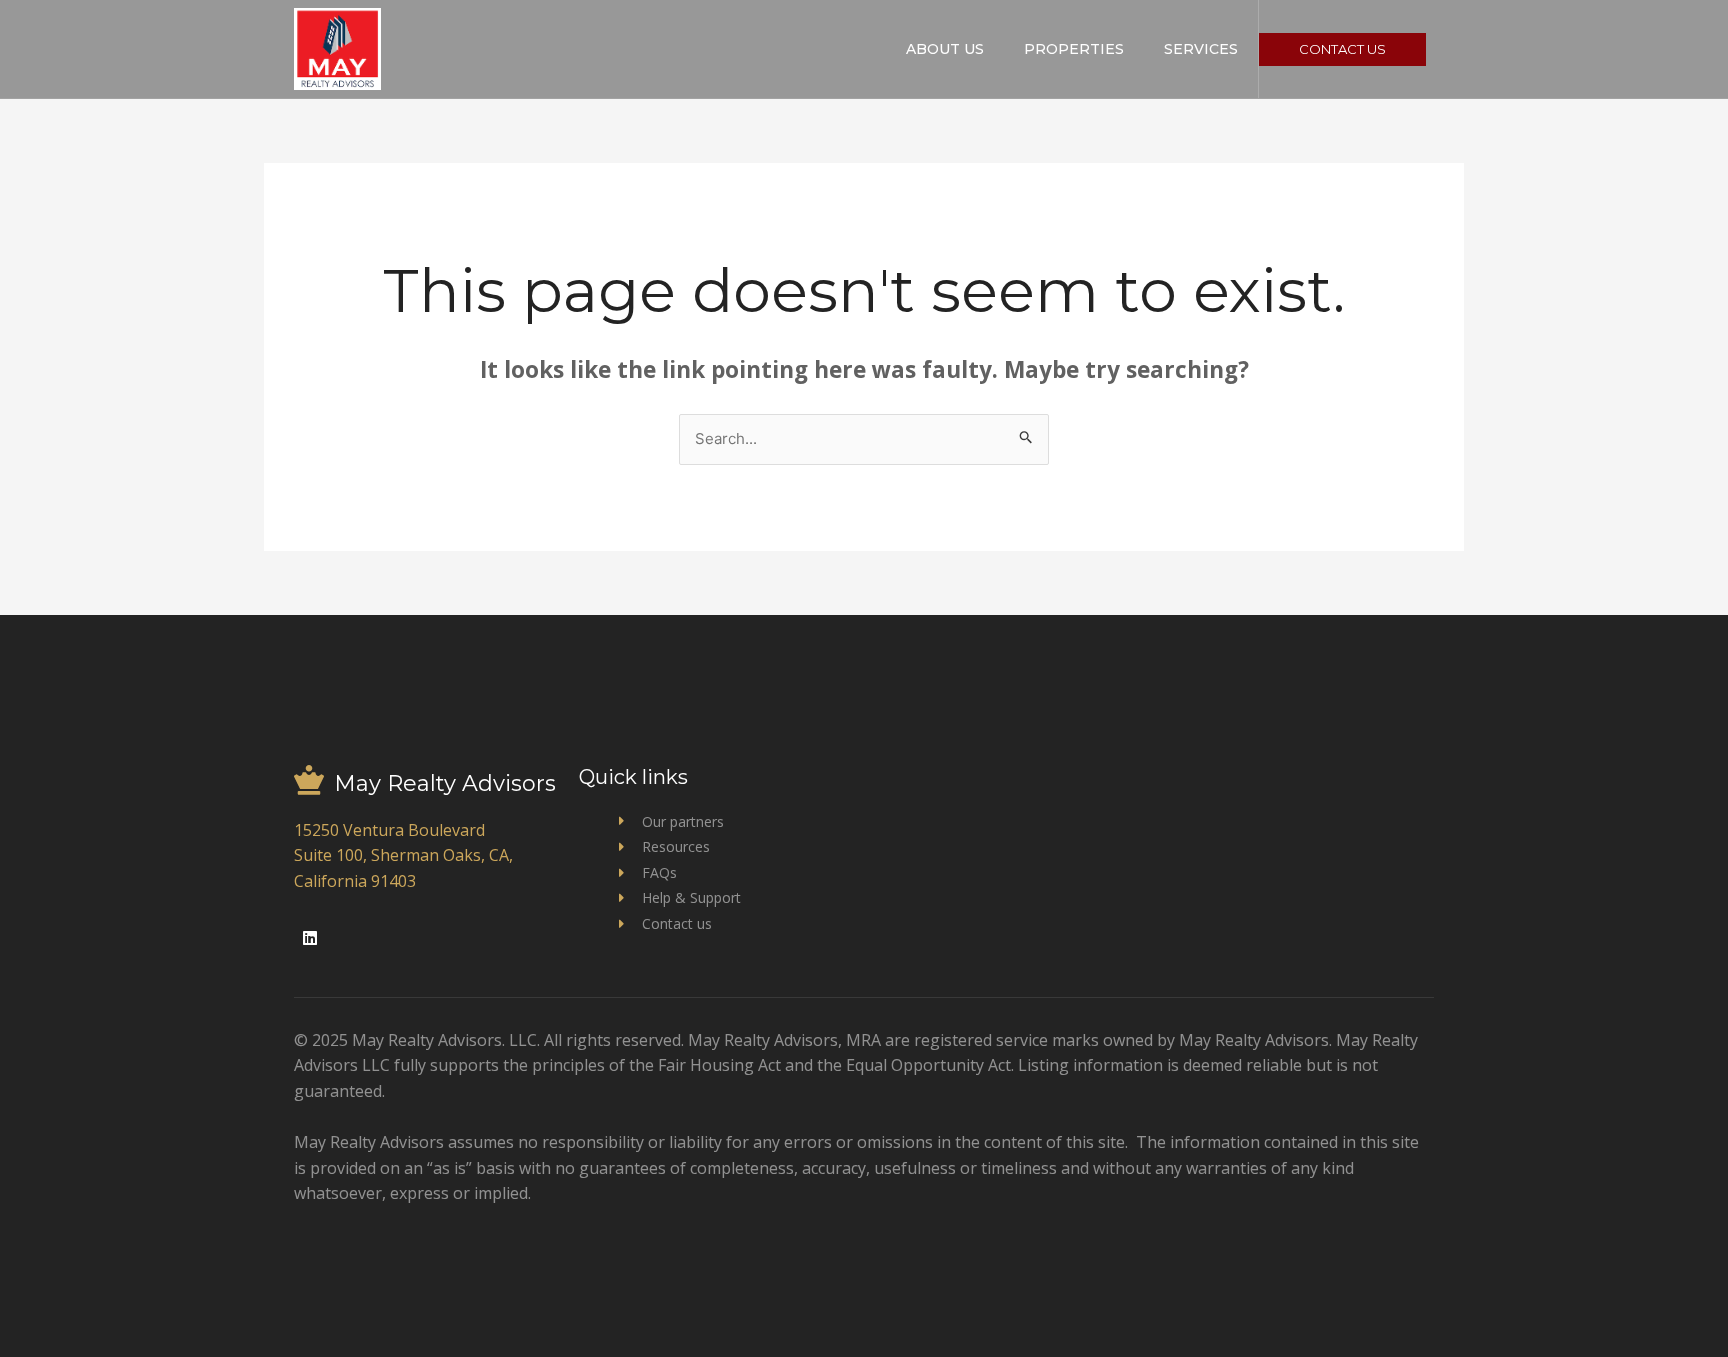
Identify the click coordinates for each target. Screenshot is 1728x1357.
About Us (945, 49)
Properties (1074, 49)
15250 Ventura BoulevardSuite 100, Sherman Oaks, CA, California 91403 (403, 855)
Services (1201, 49)
